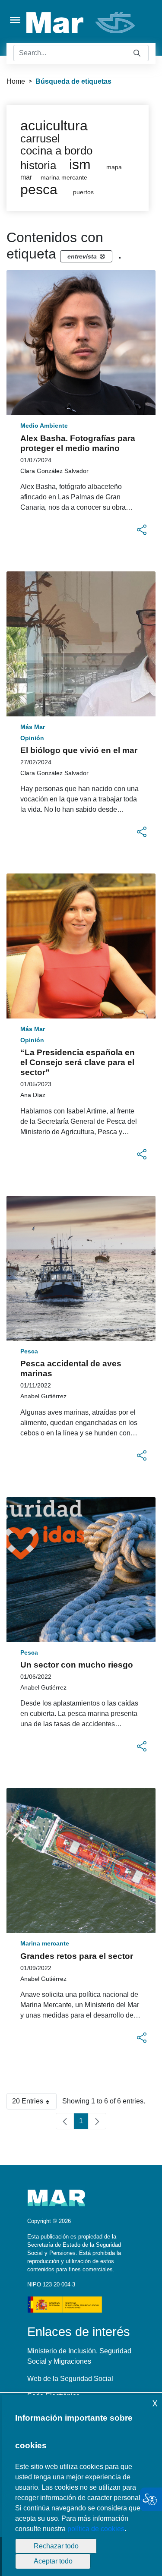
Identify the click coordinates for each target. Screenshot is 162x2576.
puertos (83, 192)
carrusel (40, 139)
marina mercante (64, 178)
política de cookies (96, 2529)
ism (80, 164)
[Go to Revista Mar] (81, 23)
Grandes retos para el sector (77, 1956)
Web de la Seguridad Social (70, 2379)
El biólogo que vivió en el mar (79, 750)
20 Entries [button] (34, 2103)
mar (26, 177)
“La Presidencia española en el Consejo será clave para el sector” (78, 1062)
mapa (114, 167)
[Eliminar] (102, 256)
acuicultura (54, 126)
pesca (39, 189)
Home (16, 81)
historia (38, 165)
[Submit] (137, 53)
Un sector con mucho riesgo (77, 1665)
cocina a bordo (56, 151)
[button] (142, 530)
